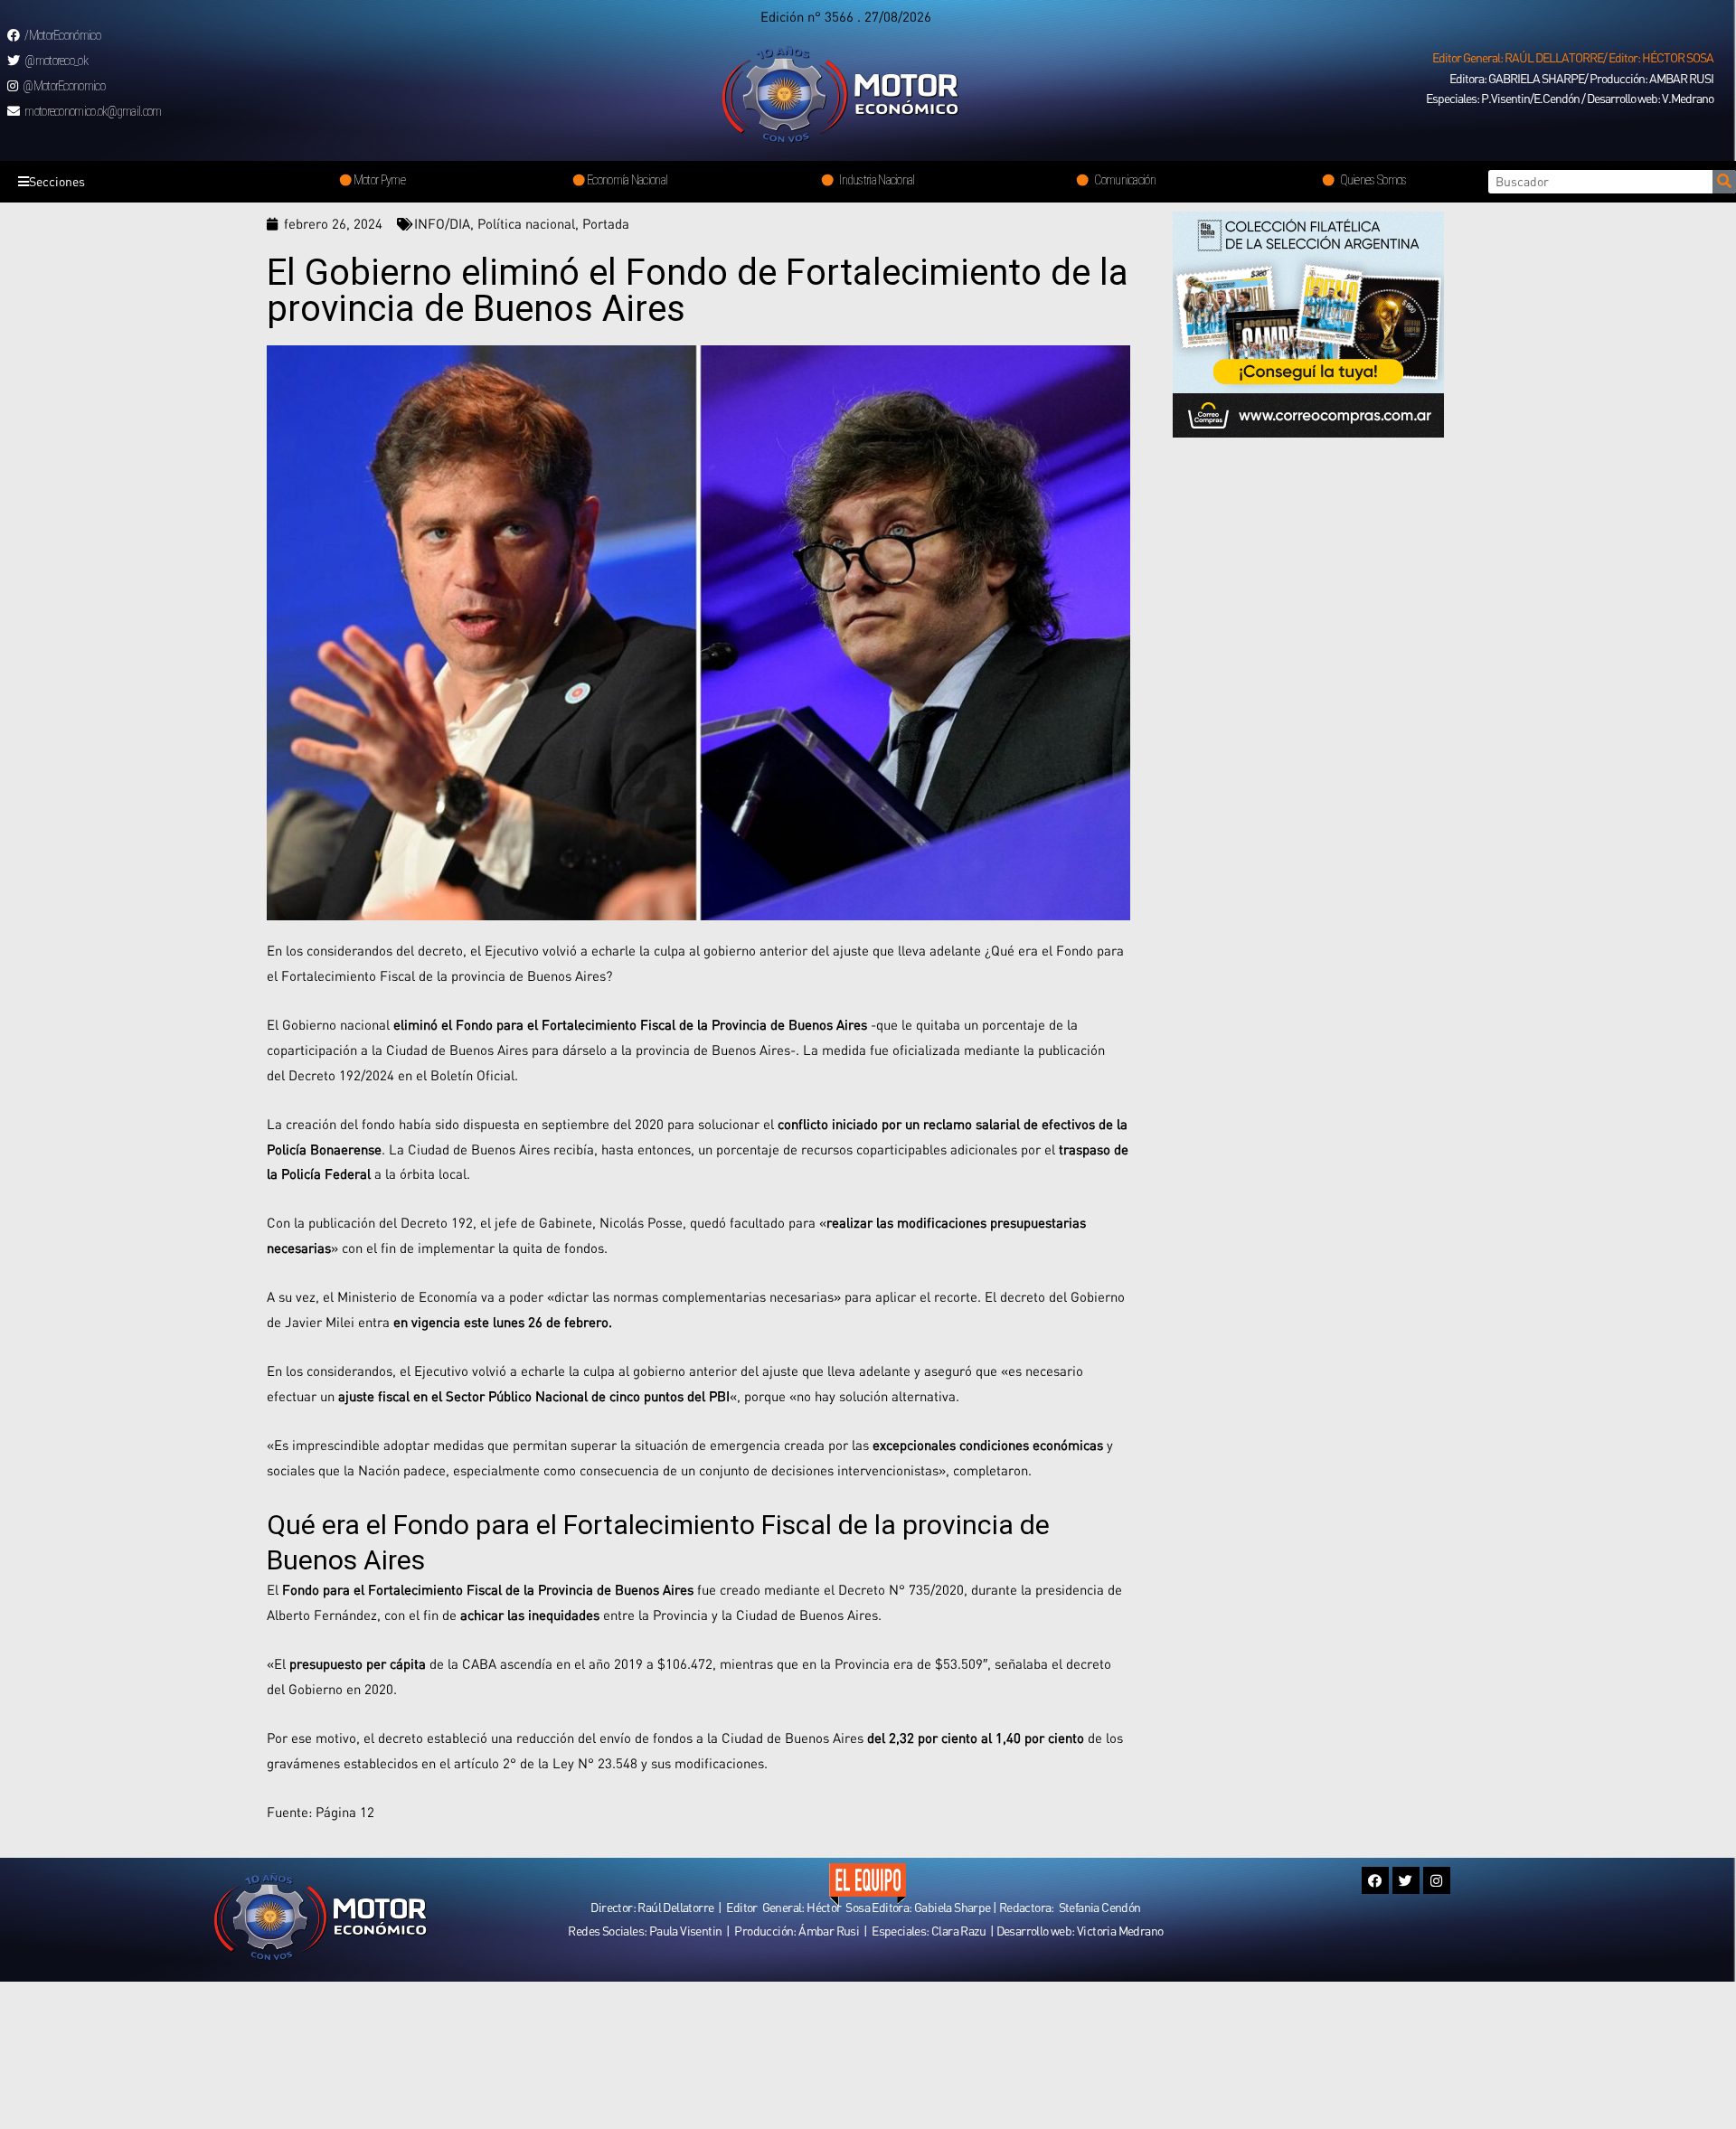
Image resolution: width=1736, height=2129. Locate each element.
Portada (606, 223)
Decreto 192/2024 (341, 1075)
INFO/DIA (442, 223)
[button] (1573, 58)
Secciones (57, 181)
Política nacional (526, 223)
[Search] (1724, 182)
